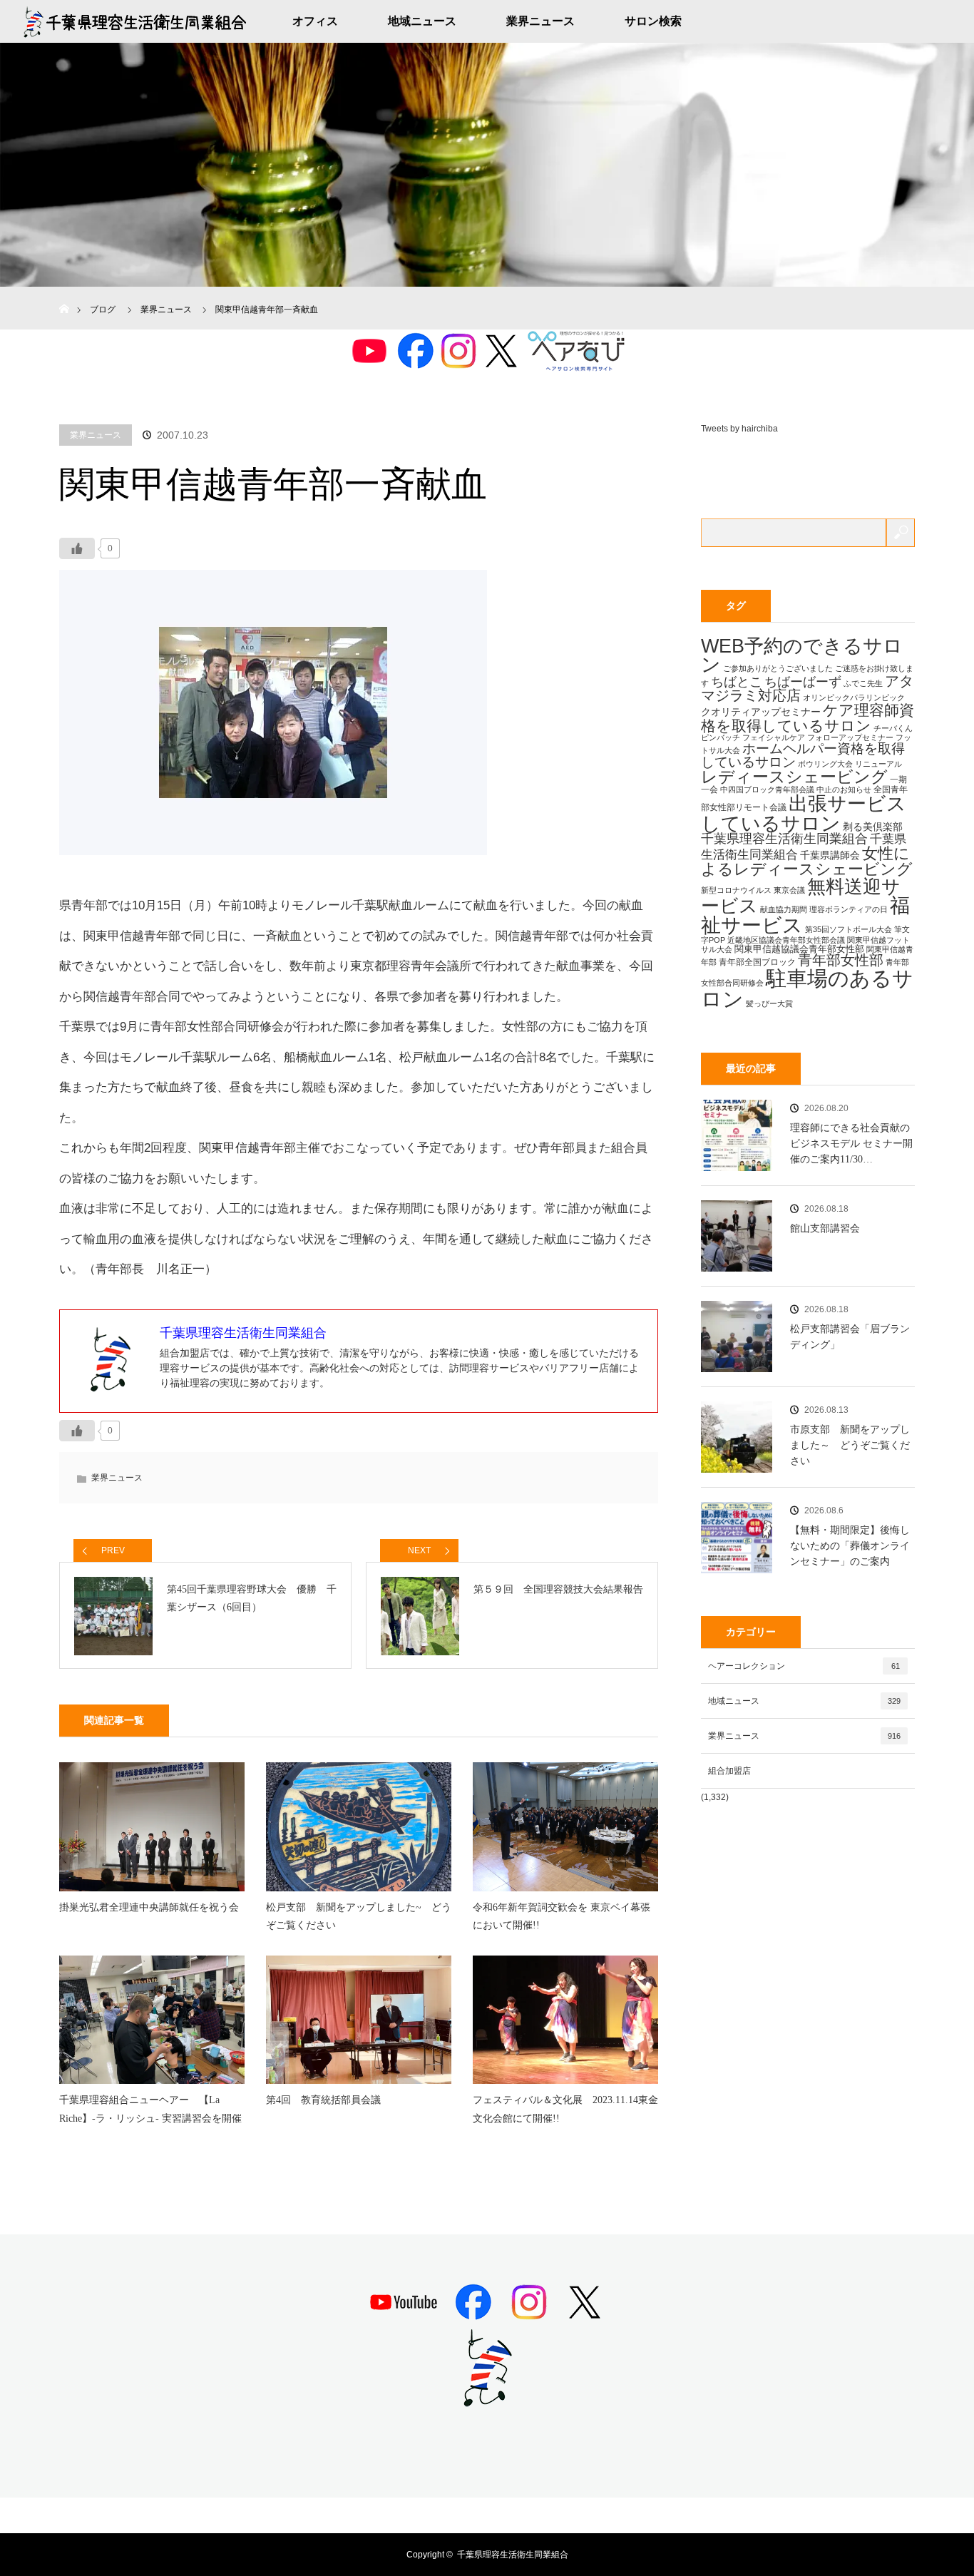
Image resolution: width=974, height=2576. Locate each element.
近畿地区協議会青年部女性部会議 (786, 940)
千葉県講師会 (830, 855)
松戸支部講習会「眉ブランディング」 (850, 1337)
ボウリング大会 (825, 764)
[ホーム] (64, 292)
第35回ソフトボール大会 (849, 929)
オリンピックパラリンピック (854, 697)
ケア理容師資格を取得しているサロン (808, 717)
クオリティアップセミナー (761, 712)
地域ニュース (422, 21)
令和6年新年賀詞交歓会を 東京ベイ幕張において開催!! (562, 1916)
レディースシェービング (794, 777)
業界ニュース (540, 21)
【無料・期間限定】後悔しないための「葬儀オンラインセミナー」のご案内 (850, 1546)
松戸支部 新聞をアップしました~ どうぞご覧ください (359, 1916)
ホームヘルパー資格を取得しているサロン (803, 755)
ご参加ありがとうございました (778, 668)
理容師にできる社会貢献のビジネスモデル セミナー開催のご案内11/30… (851, 1144)
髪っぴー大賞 (769, 1003)
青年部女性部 (841, 960)
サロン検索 (653, 21)
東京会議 (789, 890)
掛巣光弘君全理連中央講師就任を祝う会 (149, 1907)
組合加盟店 (729, 1771)
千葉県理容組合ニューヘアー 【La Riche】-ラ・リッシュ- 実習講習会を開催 (150, 2109)
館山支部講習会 (825, 1228)
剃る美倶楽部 (873, 827)
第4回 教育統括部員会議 (323, 2100)
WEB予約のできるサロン (802, 656)
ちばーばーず (803, 681)
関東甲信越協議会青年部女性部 (799, 949)
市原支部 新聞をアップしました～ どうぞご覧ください (850, 1446)
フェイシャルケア (774, 737)
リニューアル (878, 764)
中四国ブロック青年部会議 (767, 789)
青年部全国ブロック (757, 962)
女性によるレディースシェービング (807, 861)
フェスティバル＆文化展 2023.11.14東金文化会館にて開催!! (565, 2109)
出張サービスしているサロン (804, 813)
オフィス (315, 21)
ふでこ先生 (863, 683)
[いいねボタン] (77, 548)
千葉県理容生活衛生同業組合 (784, 839)
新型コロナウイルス (736, 890)
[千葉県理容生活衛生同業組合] (487, 2401)
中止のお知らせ (844, 789)
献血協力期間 (784, 909)
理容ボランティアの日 (849, 909)
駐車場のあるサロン (807, 988)
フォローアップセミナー (850, 737)
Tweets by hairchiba (739, 429)
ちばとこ (737, 681)
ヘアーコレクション (804, 1666)
